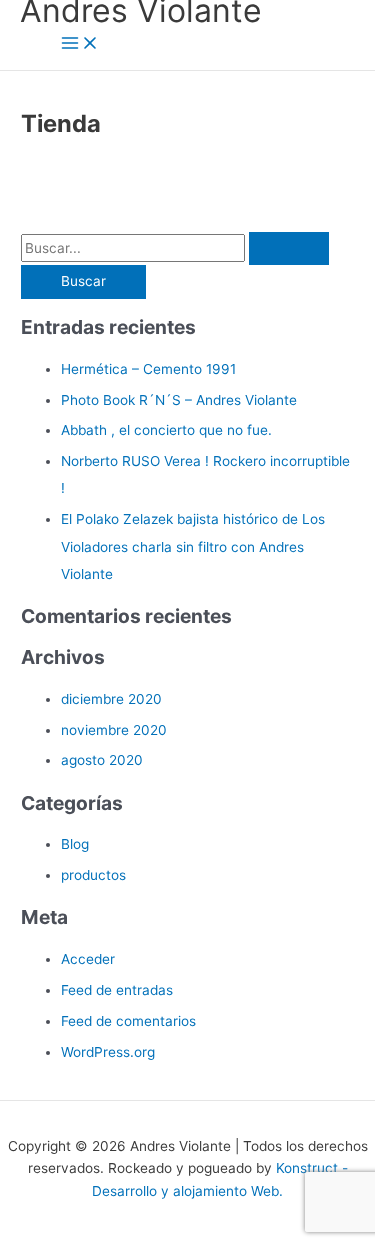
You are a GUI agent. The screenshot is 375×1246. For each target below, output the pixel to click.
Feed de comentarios (128, 1021)
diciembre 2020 (111, 699)
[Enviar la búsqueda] (289, 249)
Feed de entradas (117, 990)
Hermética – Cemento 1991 (148, 369)
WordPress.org (108, 1052)
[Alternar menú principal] (80, 44)
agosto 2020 (102, 760)
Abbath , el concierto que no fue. (166, 430)
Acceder (88, 959)
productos (93, 875)
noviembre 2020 (114, 730)
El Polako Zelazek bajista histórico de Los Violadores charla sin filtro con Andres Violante (193, 546)
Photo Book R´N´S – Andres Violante (179, 400)
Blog (75, 844)
